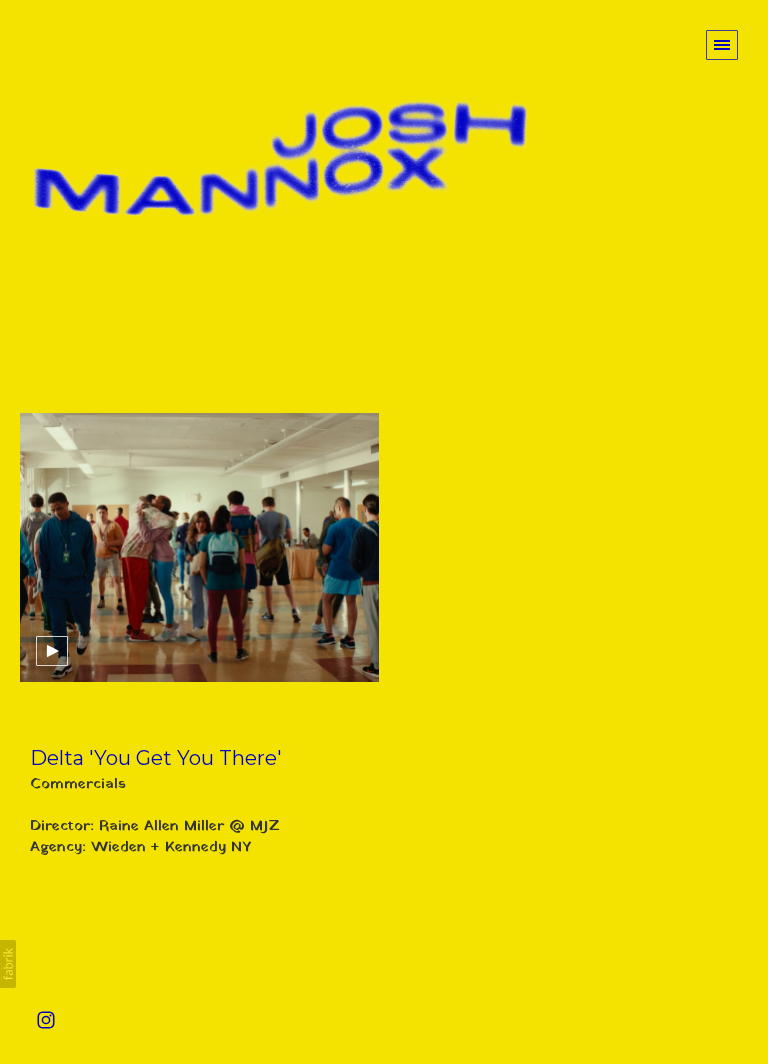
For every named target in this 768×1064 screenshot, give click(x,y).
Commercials (78, 784)
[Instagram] (46, 1019)
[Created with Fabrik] (8, 964)
